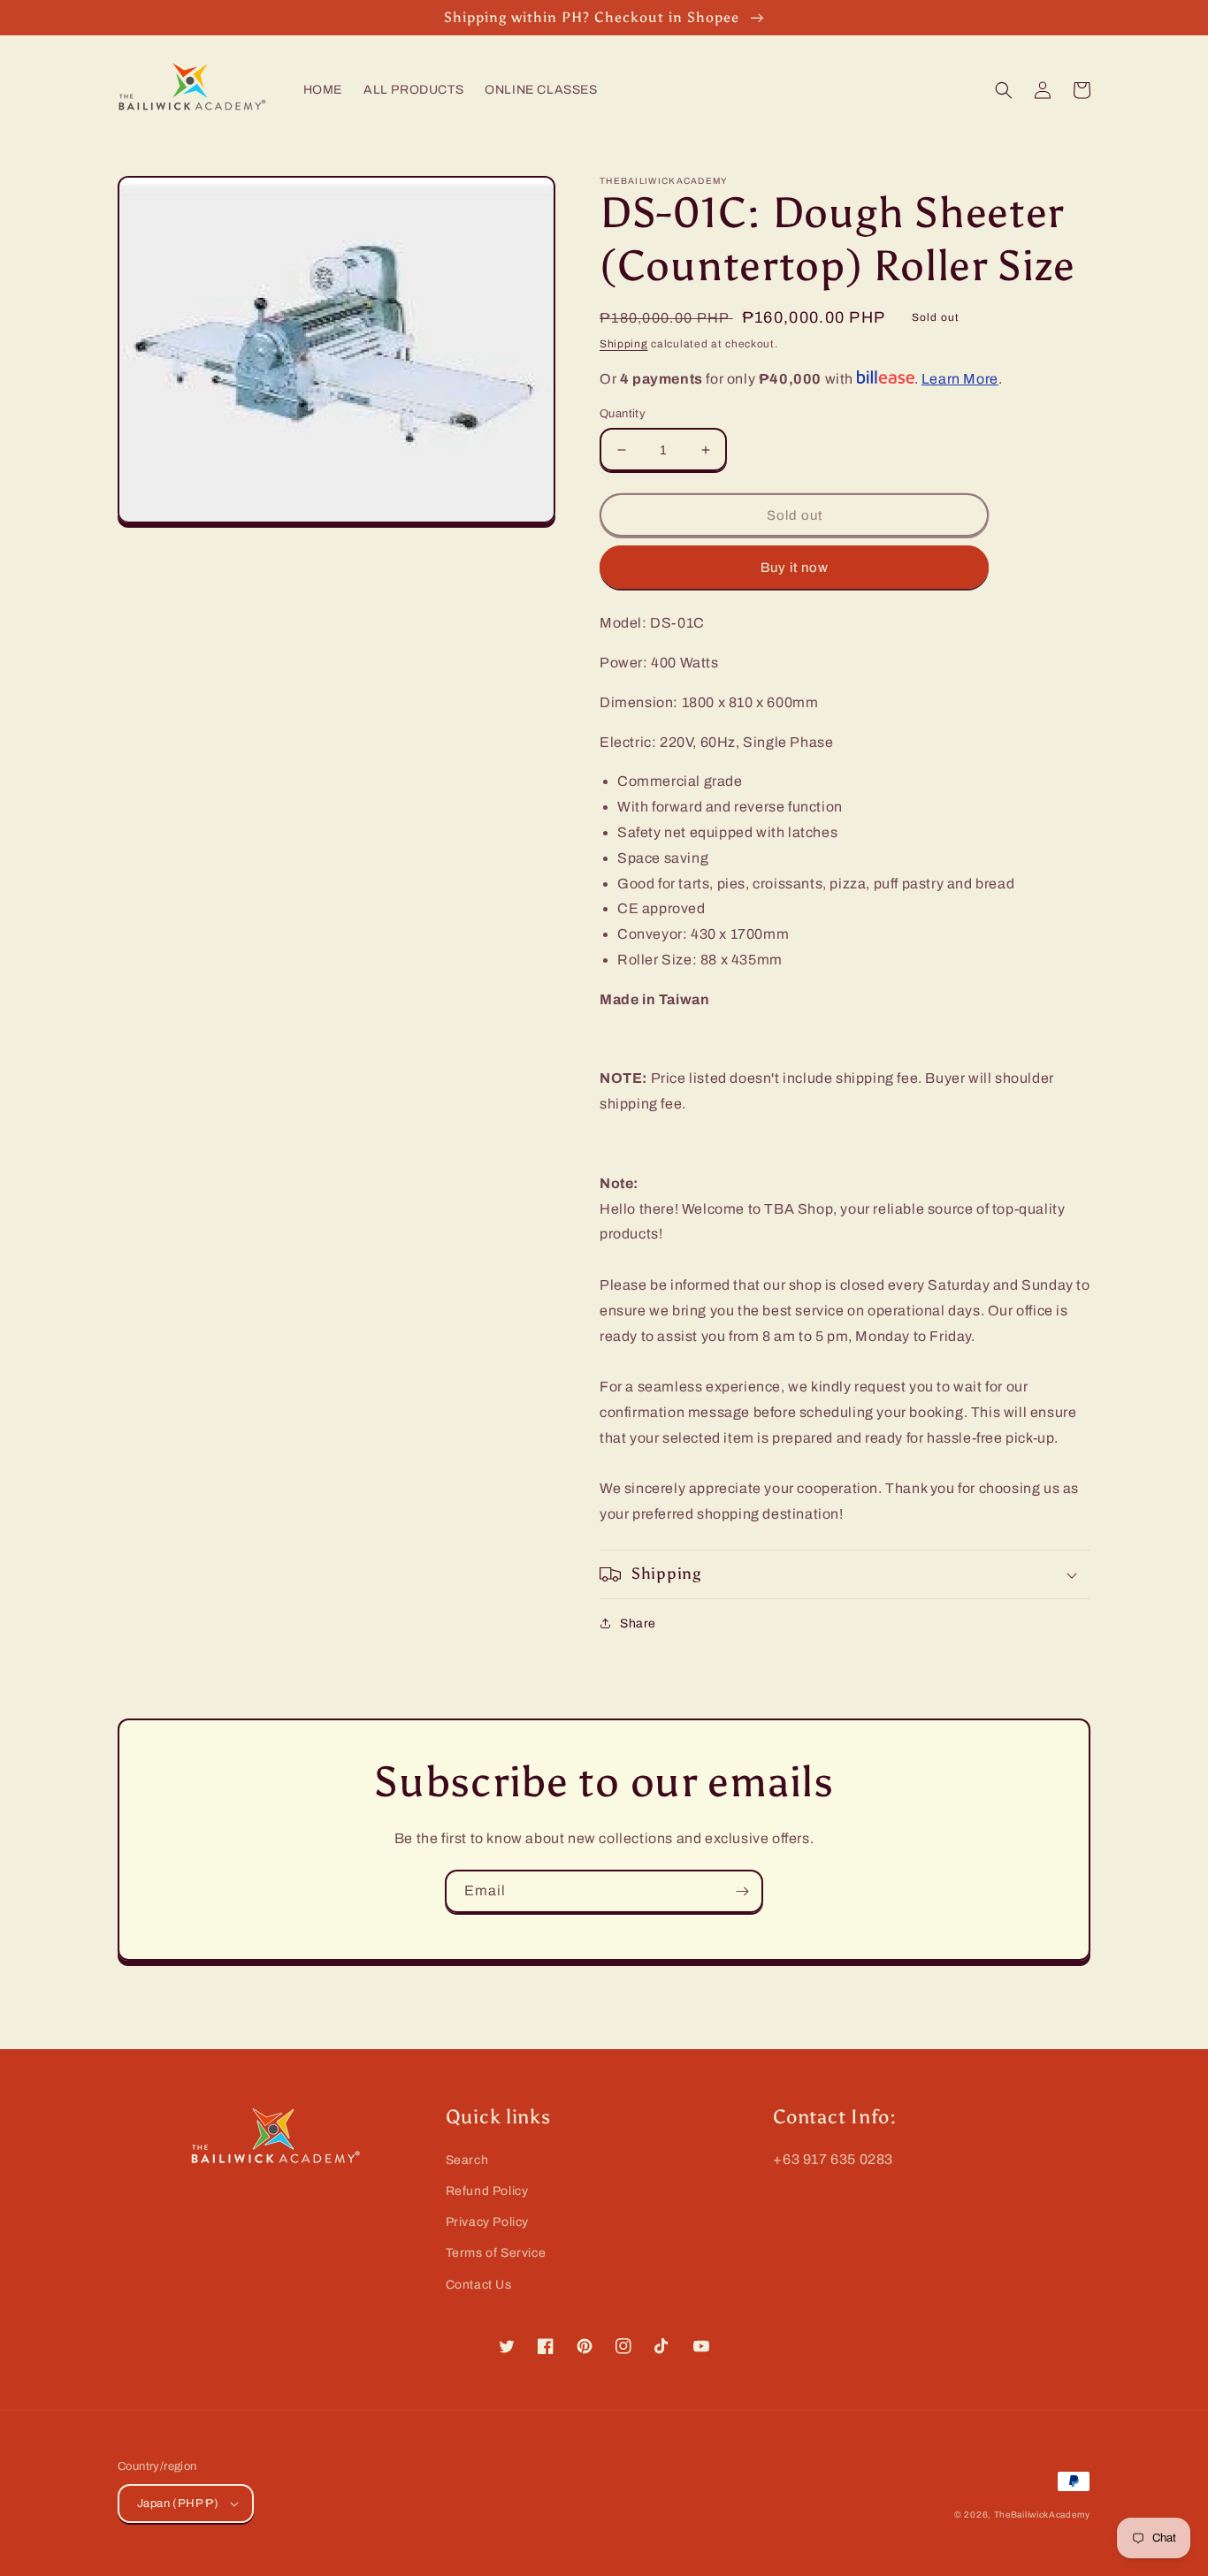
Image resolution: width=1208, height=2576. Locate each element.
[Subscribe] (742, 1891)
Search (467, 2160)
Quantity (623, 414)
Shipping (624, 344)
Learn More (960, 379)
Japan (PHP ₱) (178, 2504)
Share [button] (638, 1623)
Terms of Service (496, 2253)
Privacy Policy (487, 2222)
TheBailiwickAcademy (1042, 2515)
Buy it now (795, 568)
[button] (1004, 90)
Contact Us (479, 2285)
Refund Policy (487, 2191)
